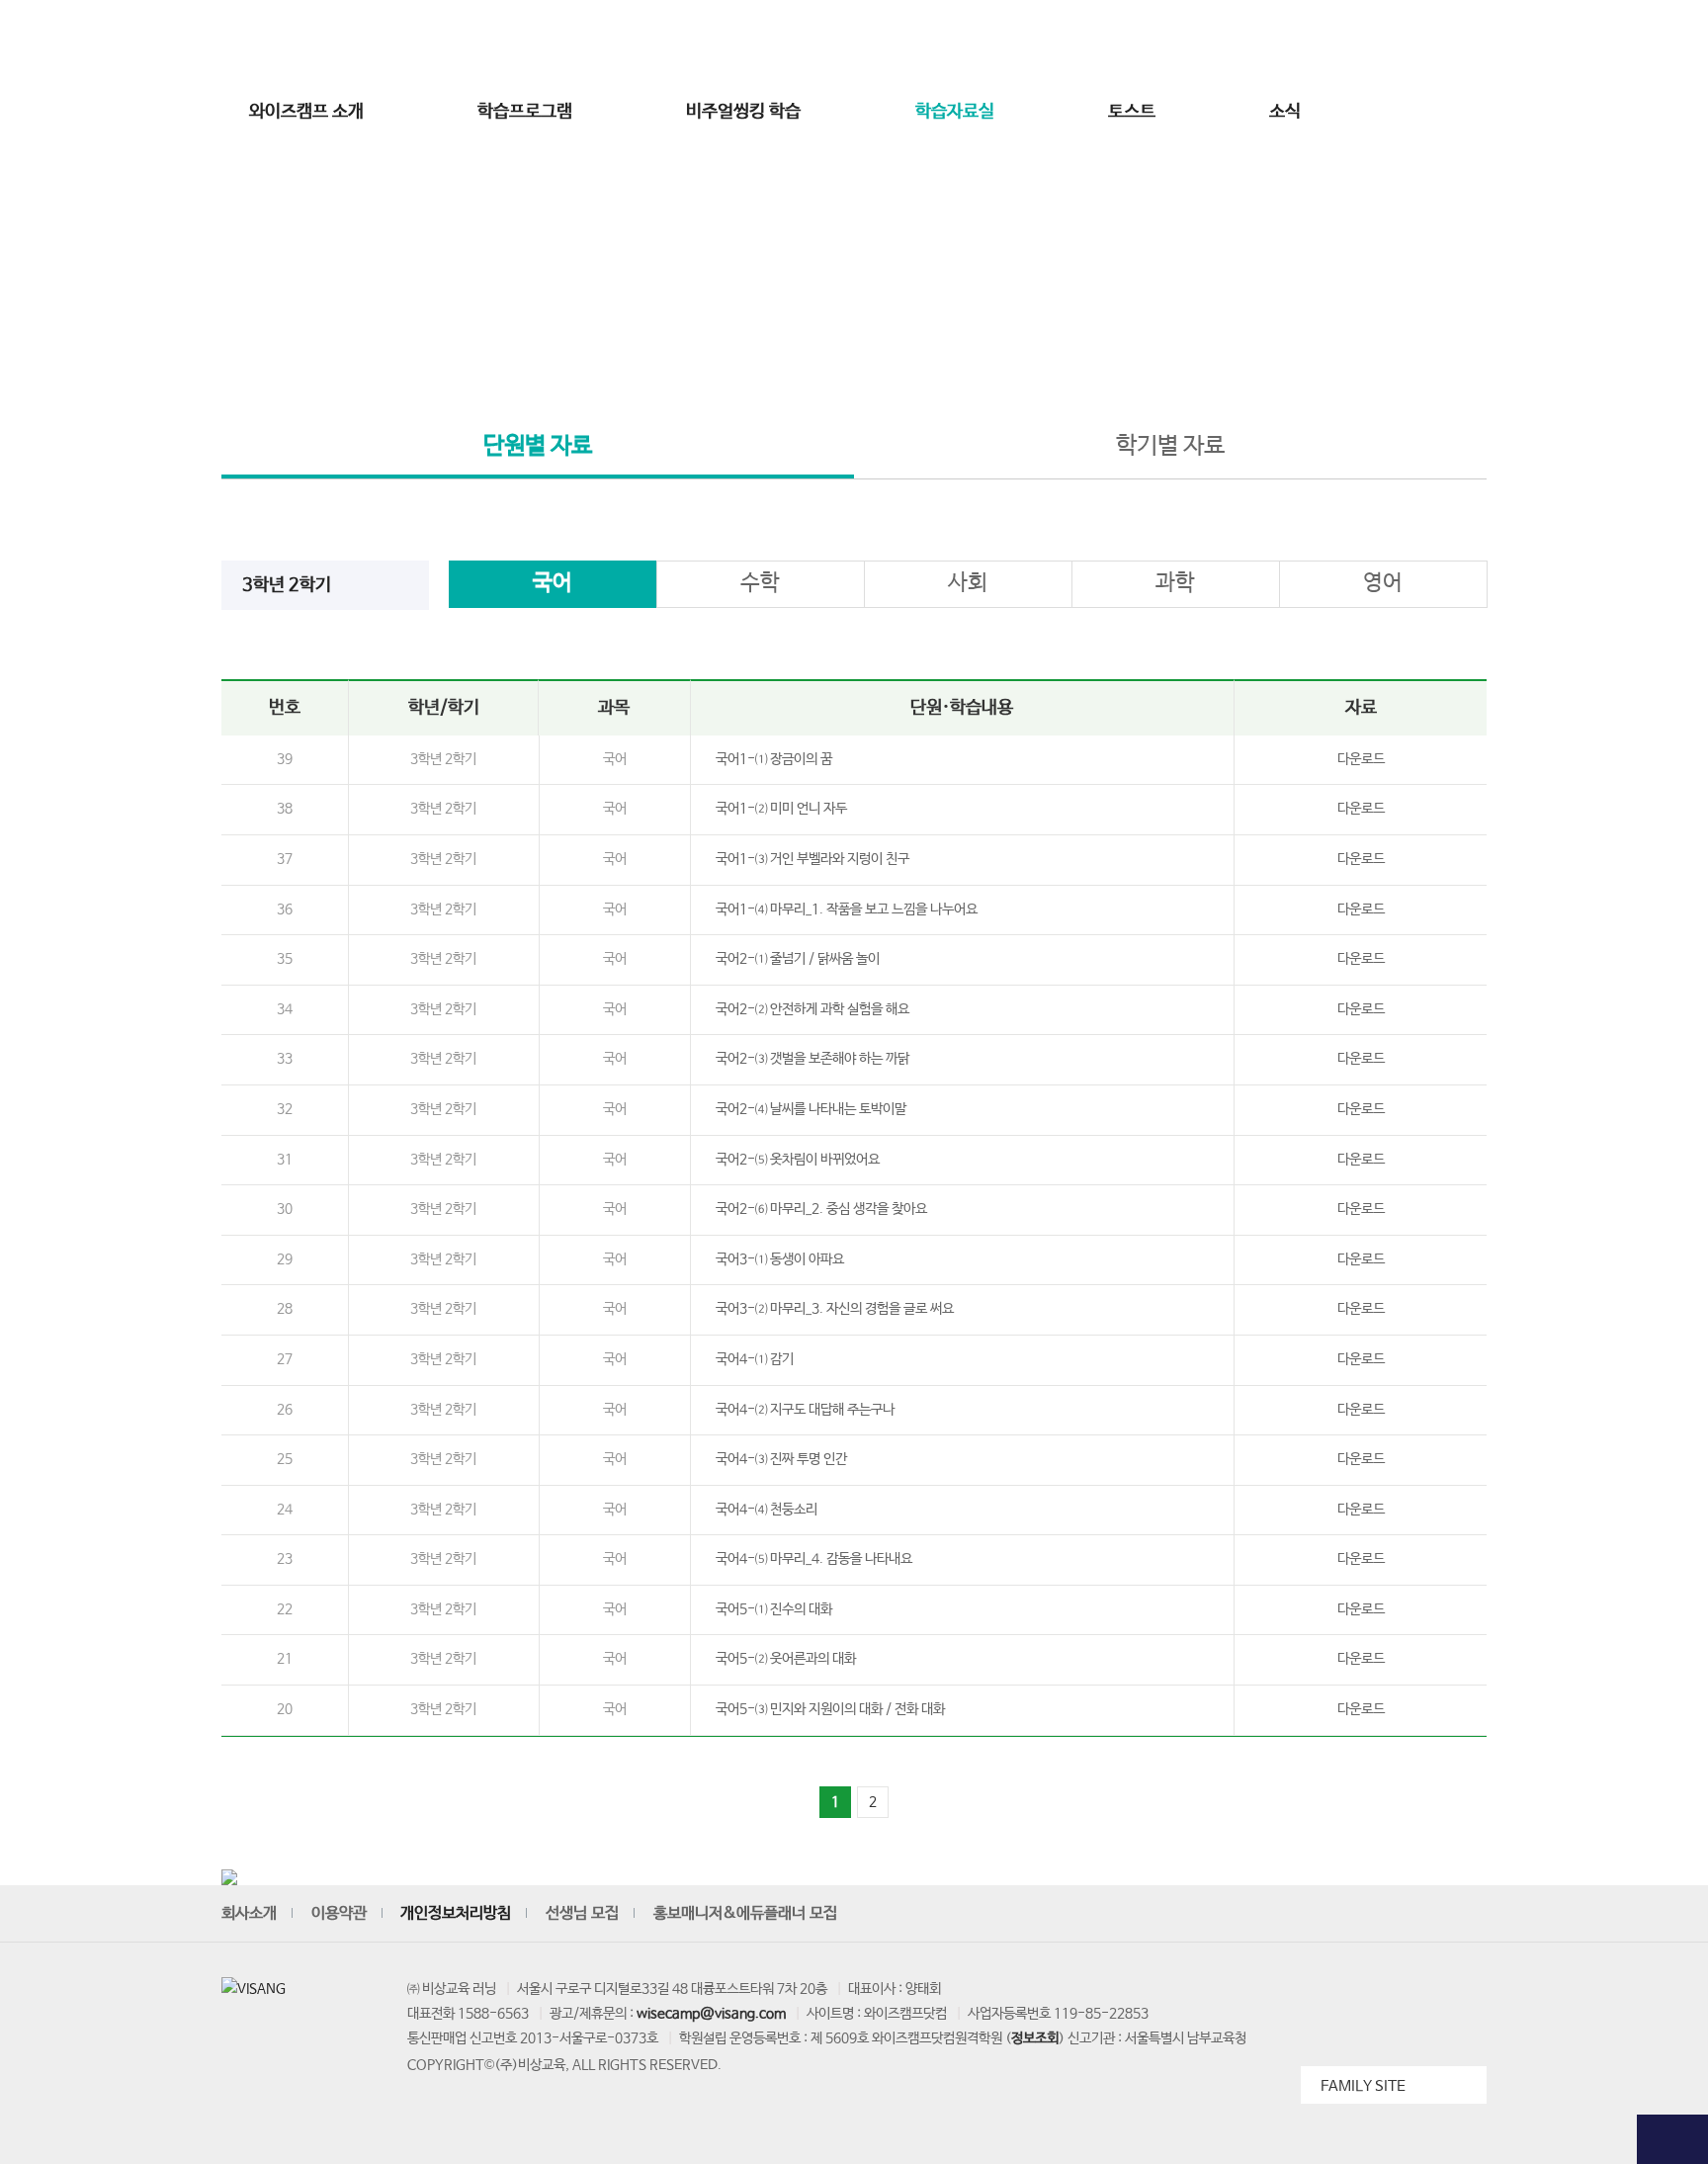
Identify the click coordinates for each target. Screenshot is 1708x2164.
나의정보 (1378, 43)
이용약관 (339, 1913)
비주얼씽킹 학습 (743, 112)
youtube (1287, 1915)
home (765, 348)
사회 (968, 583)
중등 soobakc (293, 43)
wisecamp (854, 43)
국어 (553, 583)
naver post (1469, 1915)
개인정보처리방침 (456, 1913)
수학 (760, 583)
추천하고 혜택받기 (1672, 387)
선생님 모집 (1452, 43)
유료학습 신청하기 (1672, 487)
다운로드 (1361, 759)
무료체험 (1672, 169)
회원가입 (1251, 43)
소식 (1285, 112)
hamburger (1460, 112)
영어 (1383, 583)
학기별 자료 (1170, 446)
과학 (1175, 583)
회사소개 (249, 1913)
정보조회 (1035, 2038)
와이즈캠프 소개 (306, 112)
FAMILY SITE (1363, 2086)
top (1672, 2139)
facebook (1378, 1915)
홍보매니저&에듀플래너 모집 (745, 1913)
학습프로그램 (525, 112)
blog (1423, 1915)
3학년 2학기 (287, 585)
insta (1332, 1915)
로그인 (1190, 43)
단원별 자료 (538, 446)
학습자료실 (955, 112)
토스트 (1132, 112)
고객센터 (1315, 43)
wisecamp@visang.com (711, 2014)
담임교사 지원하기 (1672, 587)
